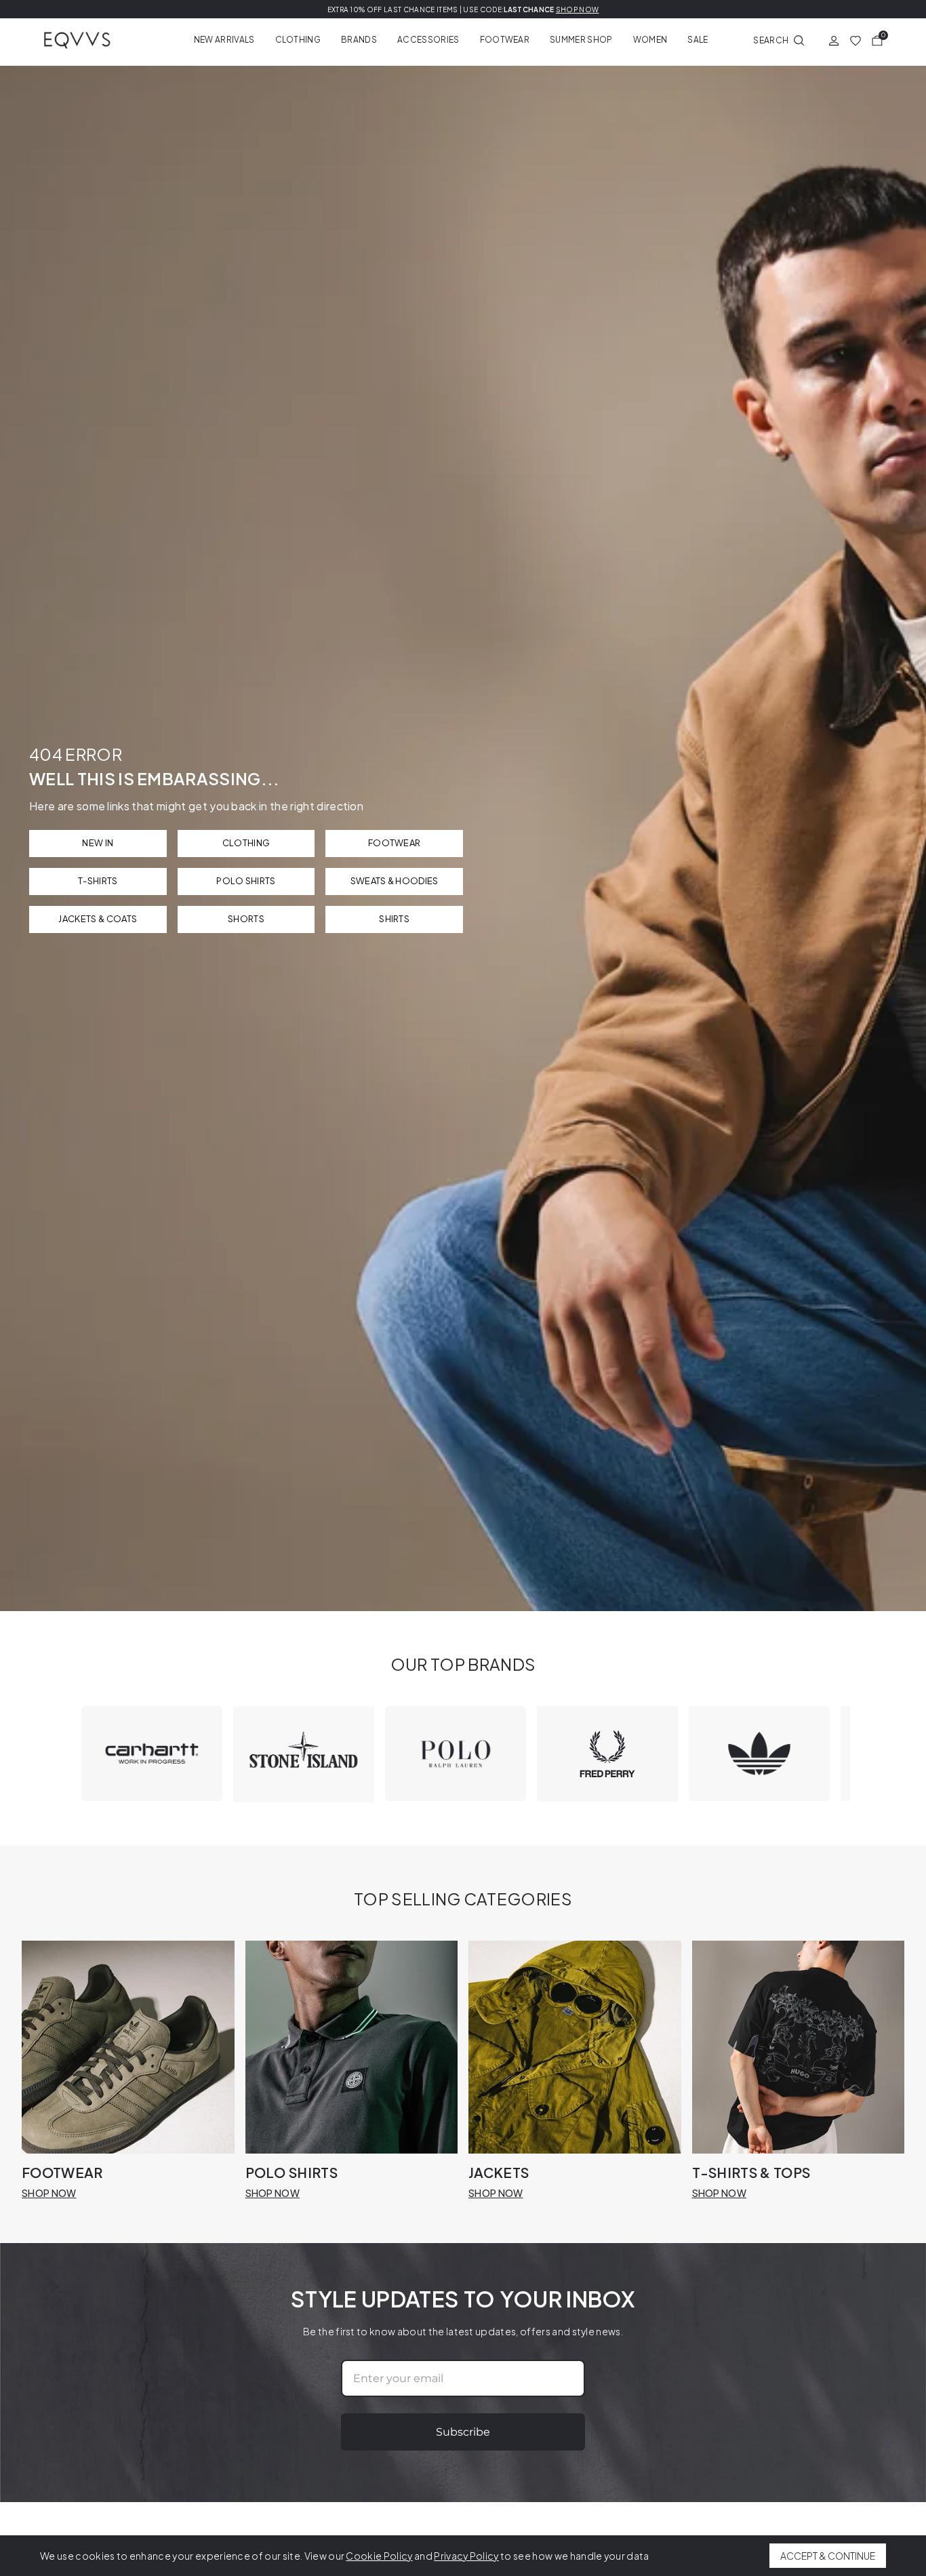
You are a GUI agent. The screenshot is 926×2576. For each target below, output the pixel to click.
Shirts (394, 919)
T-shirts (98, 881)
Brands (359, 40)
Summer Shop (581, 40)
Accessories (428, 40)
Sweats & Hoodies (395, 881)
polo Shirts (246, 881)
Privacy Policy (466, 2556)
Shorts (246, 919)
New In (98, 843)
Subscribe (463, 2432)
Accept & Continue (828, 2556)
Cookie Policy (379, 2556)
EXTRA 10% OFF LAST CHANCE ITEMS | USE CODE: (463, 9)
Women (650, 40)
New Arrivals (224, 40)
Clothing (298, 40)
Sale (698, 40)
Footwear (505, 40)
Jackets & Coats (98, 919)
